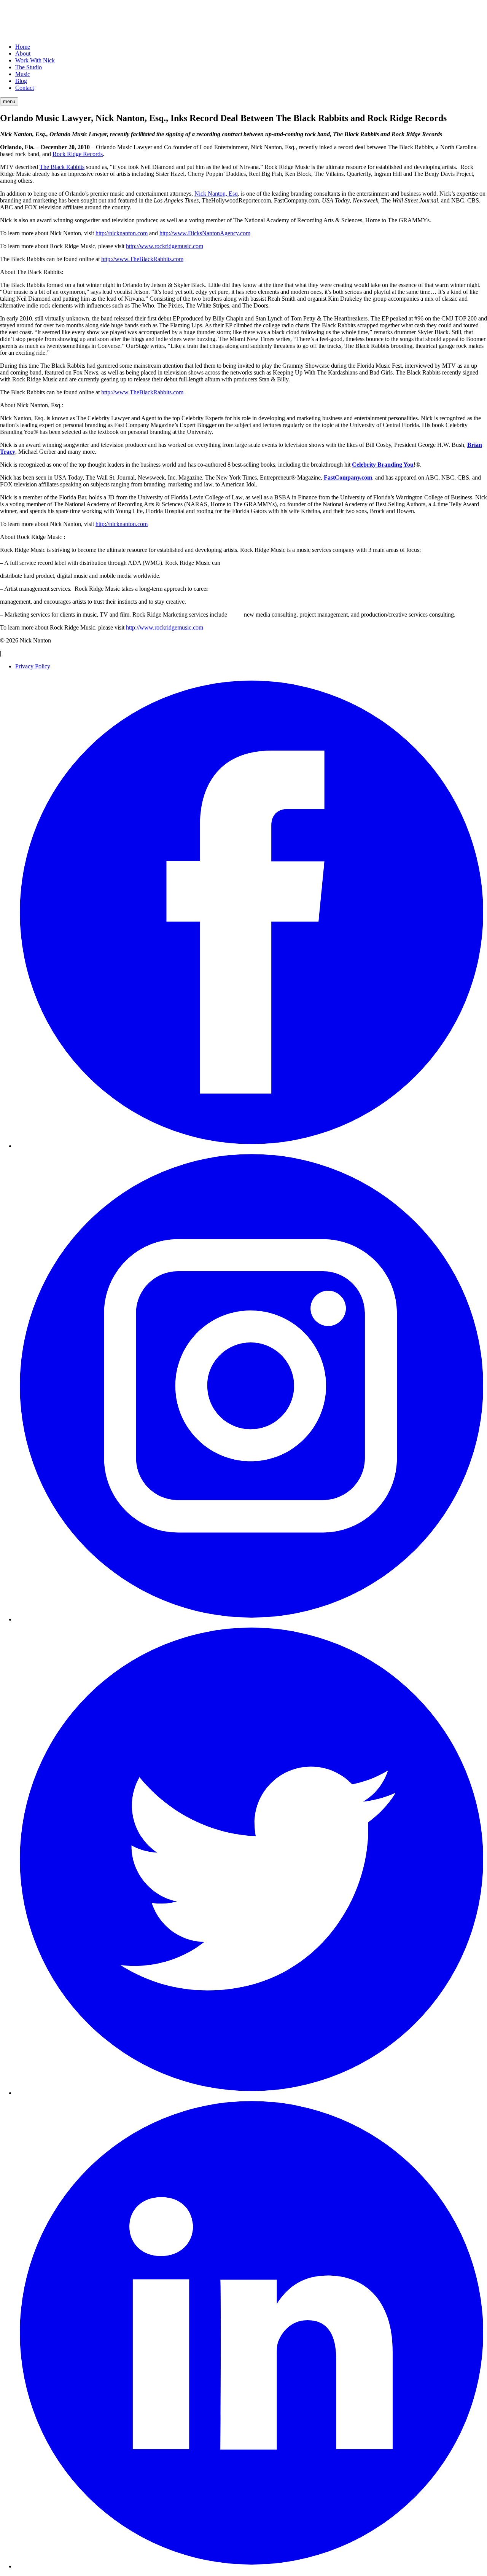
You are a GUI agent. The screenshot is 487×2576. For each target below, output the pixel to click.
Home (23, 47)
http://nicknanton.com (122, 233)
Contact (25, 88)
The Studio (29, 67)
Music (23, 74)
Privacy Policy (33, 666)
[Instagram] (251, 1619)
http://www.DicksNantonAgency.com (205, 233)
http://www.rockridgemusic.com (165, 246)
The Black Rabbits (62, 167)
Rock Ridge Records (78, 154)
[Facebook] (251, 1146)
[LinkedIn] (251, 2566)
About (23, 53)
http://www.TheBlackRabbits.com (142, 259)
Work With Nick (35, 60)
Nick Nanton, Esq (216, 194)
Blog (21, 81)
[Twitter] (251, 2093)
